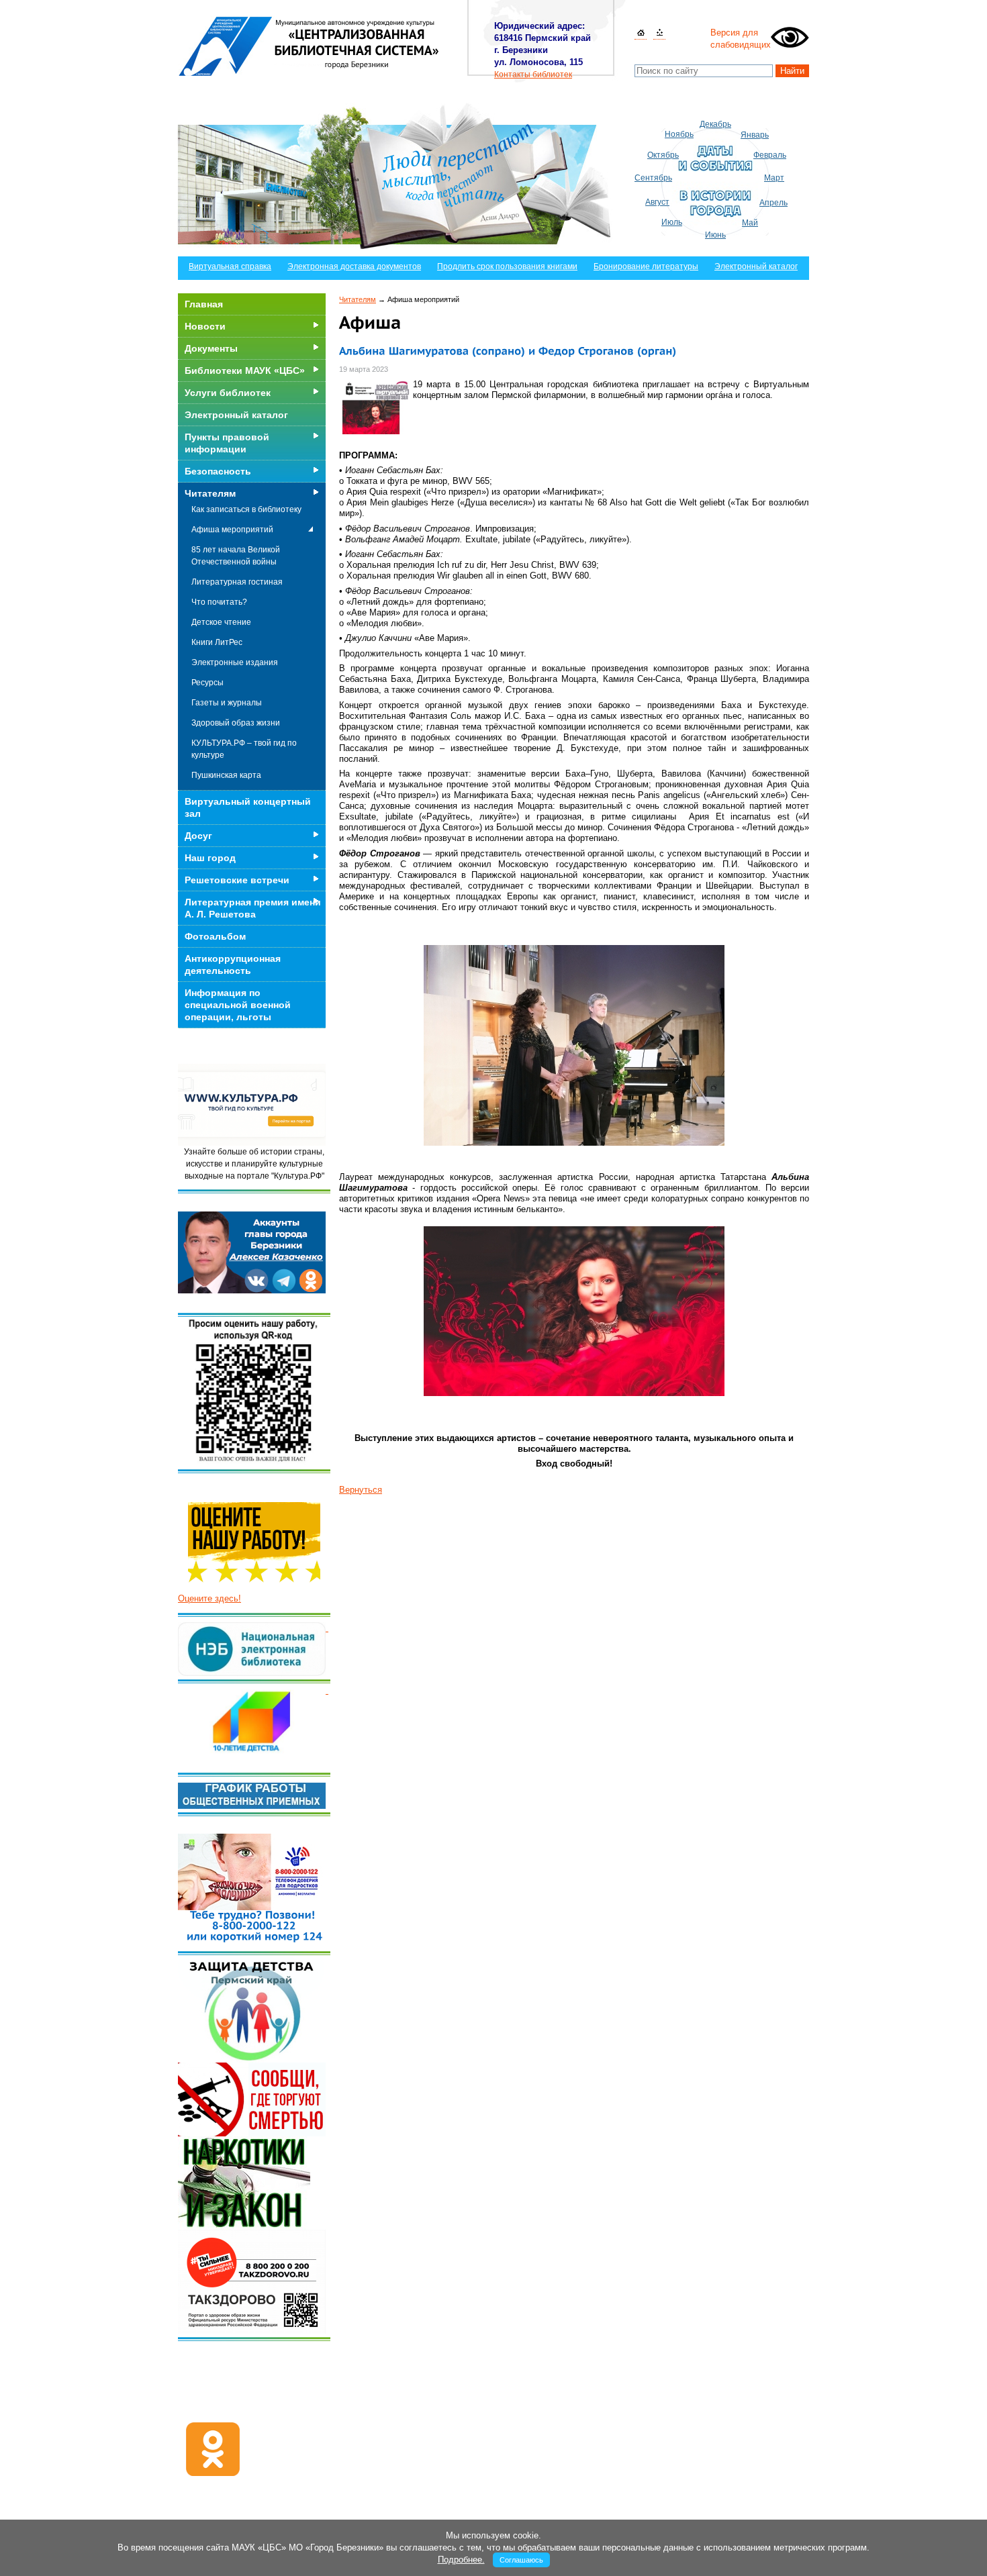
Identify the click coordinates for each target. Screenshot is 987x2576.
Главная (204, 304)
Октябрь (663, 155)
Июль (672, 222)
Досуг (198, 836)
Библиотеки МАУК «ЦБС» (245, 370)
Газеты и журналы (227, 703)
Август (657, 202)
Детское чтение (221, 622)
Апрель (773, 203)
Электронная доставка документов (354, 266)
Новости (205, 326)
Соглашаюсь (521, 2560)
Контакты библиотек (533, 75)
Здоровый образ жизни (236, 723)
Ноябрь (679, 134)
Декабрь (715, 124)
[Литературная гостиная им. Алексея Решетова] (327, 1690)
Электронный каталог (756, 266)
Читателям (358, 299)
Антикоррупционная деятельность (233, 964)
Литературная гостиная (237, 582)
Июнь (715, 235)
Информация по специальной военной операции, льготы (238, 1005)
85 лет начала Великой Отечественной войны (236, 556)
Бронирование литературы (646, 266)
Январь (755, 135)
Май (750, 223)
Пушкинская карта (226, 775)
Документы (211, 348)
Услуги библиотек (228, 393)
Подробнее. (461, 2560)
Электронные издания (235, 662)
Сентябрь (653, 178)
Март (774, 178)
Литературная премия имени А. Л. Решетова (253, 908)
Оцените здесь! (209, 1598)
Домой (641, 33)
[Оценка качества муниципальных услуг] (327, 1628)
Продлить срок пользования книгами (507, 266)
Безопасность (218, 471)
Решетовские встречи (237, 880)
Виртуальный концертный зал (248, 807)
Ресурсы (207, 683)
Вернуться (361, 1490)
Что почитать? (219, 602)
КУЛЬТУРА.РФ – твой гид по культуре (244, 749)
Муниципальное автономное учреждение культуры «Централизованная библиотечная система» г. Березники (309, 46)
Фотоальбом (215, 936)
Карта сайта (659, 33)
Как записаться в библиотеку (246, 509)
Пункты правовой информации (227, 443)
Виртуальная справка (230, 266)
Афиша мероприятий (232, 530)
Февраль (770, 155)
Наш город (210, 858)
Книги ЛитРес (217, 642)
